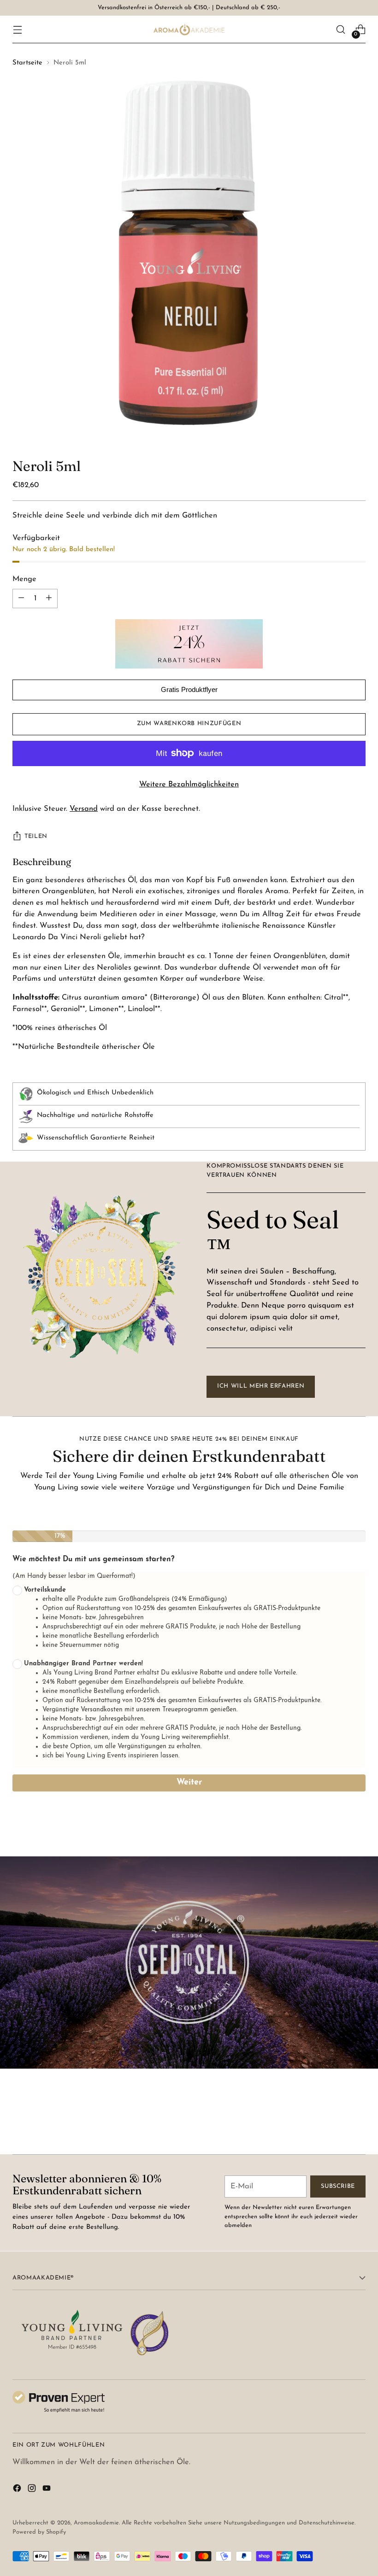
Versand (84, 809)
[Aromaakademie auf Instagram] (33, 2490)
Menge (24, 579)
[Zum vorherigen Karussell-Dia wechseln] (337, 2123)
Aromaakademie (96, 2523)
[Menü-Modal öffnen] (17, 30)
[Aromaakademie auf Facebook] (18, 2490)
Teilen (36, 836)
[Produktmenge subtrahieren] (49, 599)
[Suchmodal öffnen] (341, 30)
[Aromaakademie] (189, 29)
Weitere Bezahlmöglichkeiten (189, 785)
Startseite (27, 63)
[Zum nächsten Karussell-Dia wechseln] (358, 2122)
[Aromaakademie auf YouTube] (47, 2490)
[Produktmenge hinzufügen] (21, 599)
